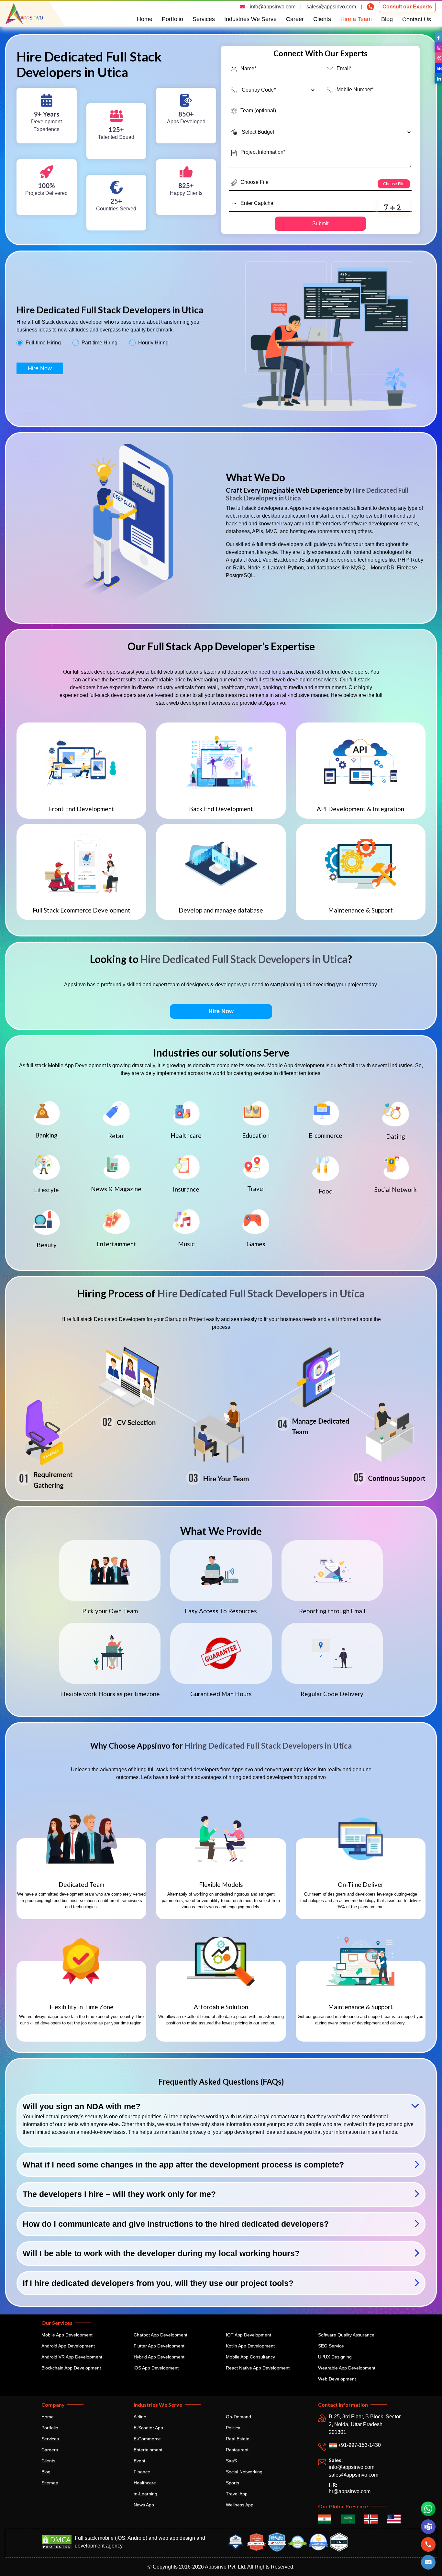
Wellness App (240, 2505)
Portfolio (172, 19)
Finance (142, 2472)
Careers (50, 2450)
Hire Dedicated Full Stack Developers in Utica (244, 959)
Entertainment (148, 2450)
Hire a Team (356, 19)
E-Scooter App (148, 2428)
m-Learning (145, 2494)
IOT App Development (249, 2335)
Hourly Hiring (153, 343)
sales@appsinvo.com (331, 7)
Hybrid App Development (159, 2357)
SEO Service (331, 2346)
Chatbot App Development (160, 2335)
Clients (322, 19)
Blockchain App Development (71, 2368)
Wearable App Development (347, 2368)
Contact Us (417, 19)
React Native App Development (258, 2368)
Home (145, 19)
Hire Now (40, 368)
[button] (428, 2562)
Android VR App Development (72, 2357)
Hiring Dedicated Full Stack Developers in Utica (268, 1746)
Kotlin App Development (250, 2346)
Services (204, 19)
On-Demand (238, 2417)
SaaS (231, 2461)
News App (144, 2505)
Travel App (237, 2494)
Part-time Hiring (99, 343)
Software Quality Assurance (346, 2335)
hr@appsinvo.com (350, 2491)
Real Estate (238, 2439)
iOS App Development (156, 2368)
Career (295, 19)
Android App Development (68, 2346)
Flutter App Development (159, 2346)
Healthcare (145, 2483)
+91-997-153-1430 (359, 2445)
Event (139, 2461)
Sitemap (50, 2483)
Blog (387, 19)
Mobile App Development (67, 2335)
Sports (232, 2483)
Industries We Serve (250, 19)
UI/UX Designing (335, 2357)
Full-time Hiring (43, 343)
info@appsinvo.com (273, 7)
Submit (320, 224)
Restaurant (237, 2450)
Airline (140, 2417)
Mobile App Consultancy (250, 2357)
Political (234, 2428)
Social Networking (244, 2472)
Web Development (337, 2379)
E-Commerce (147, 2439)
